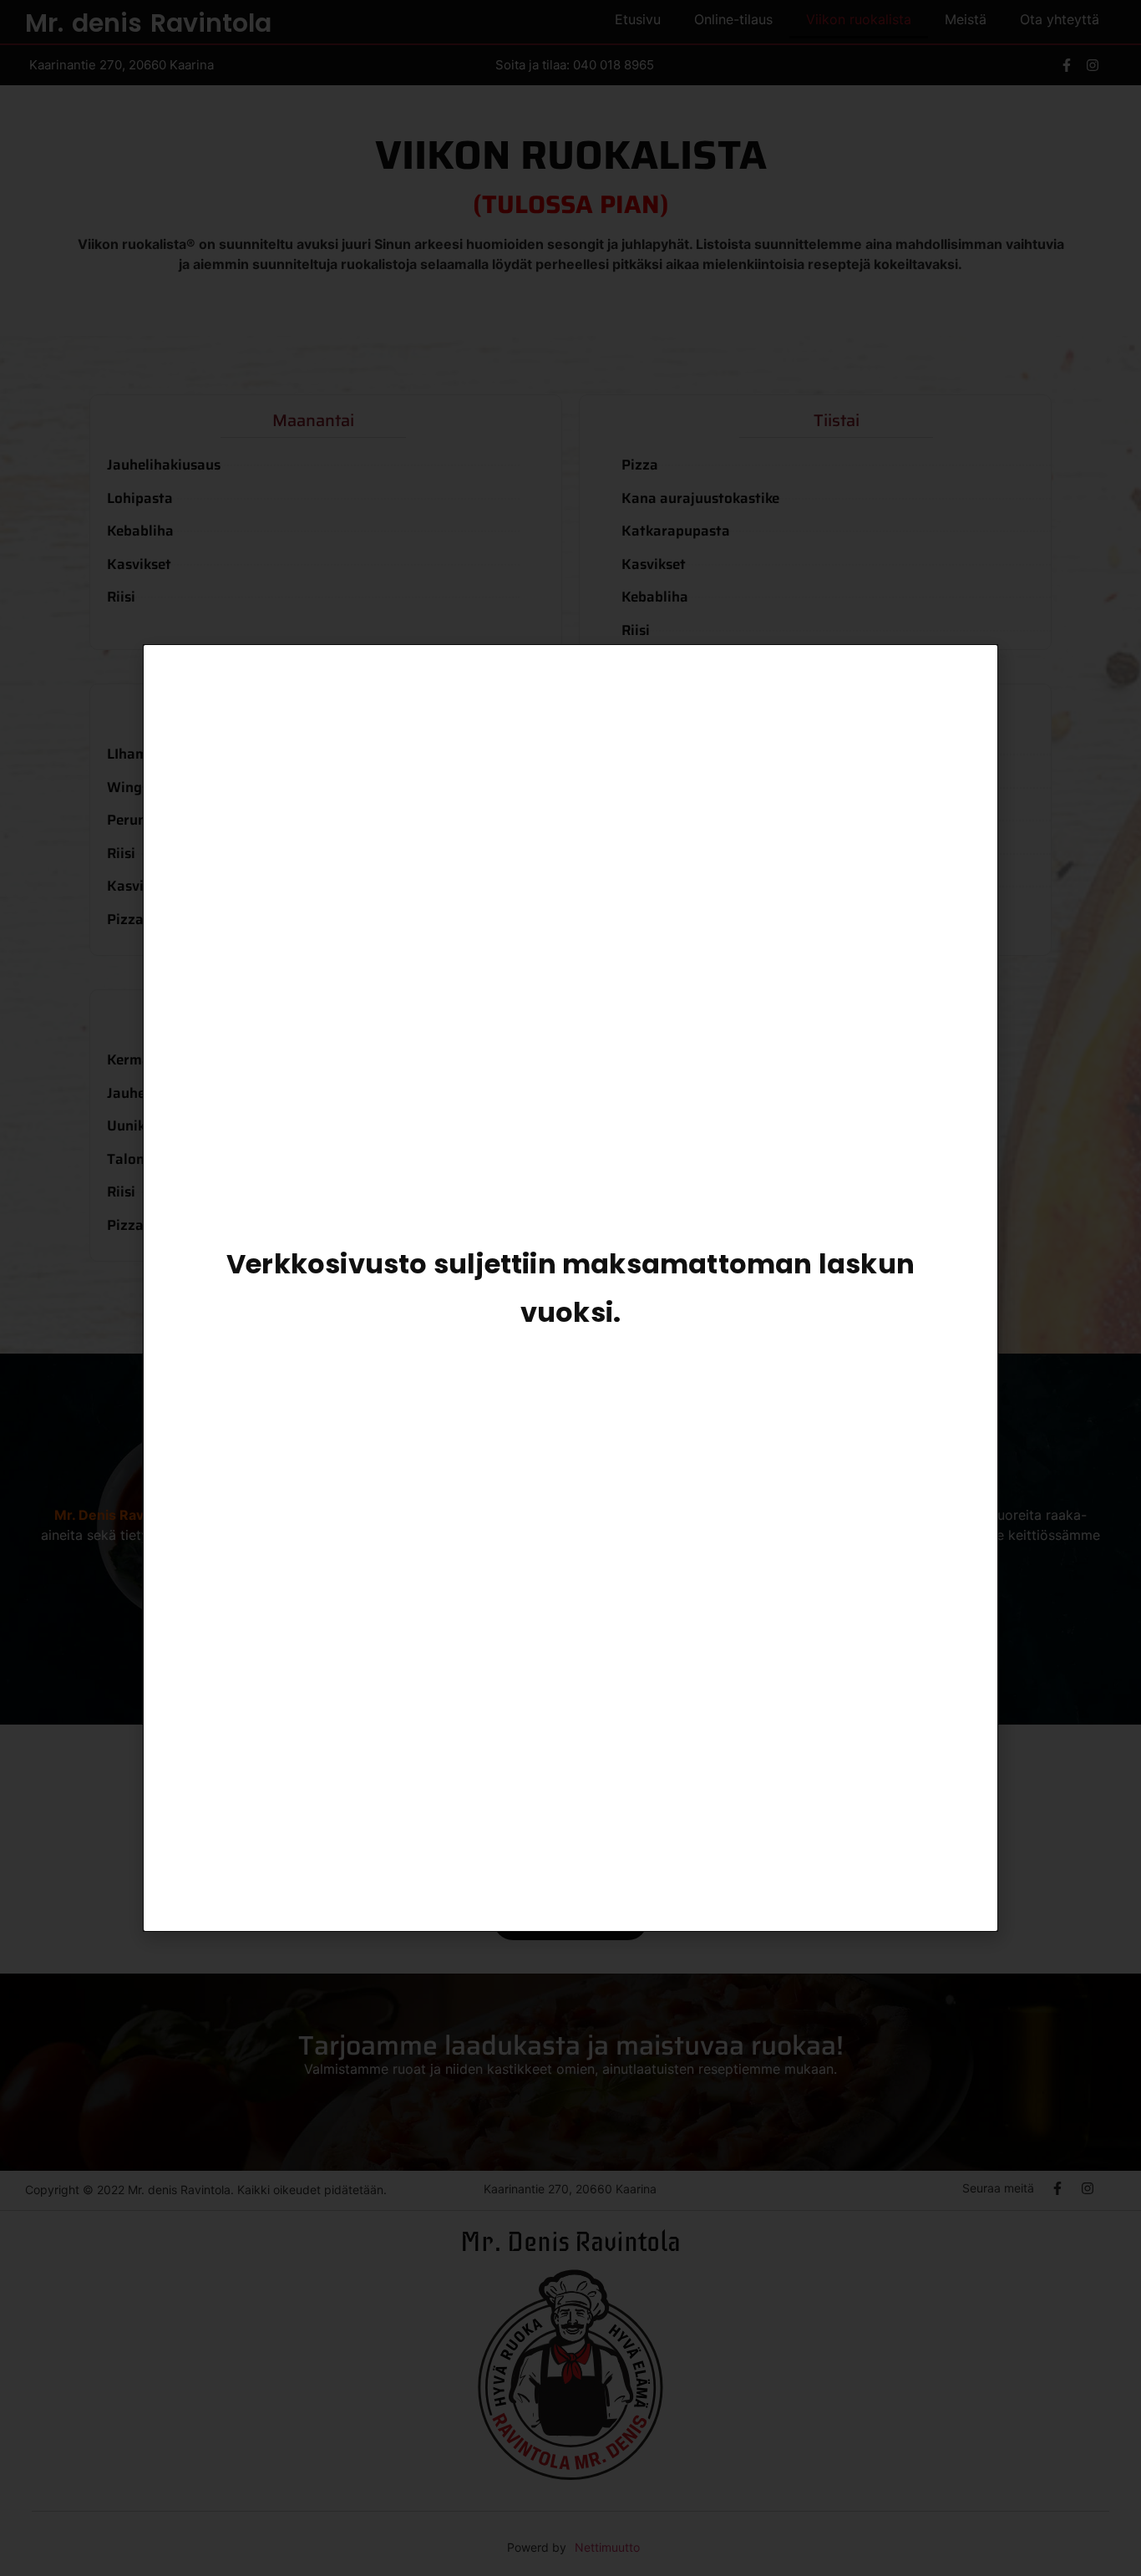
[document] (570, 1288)
